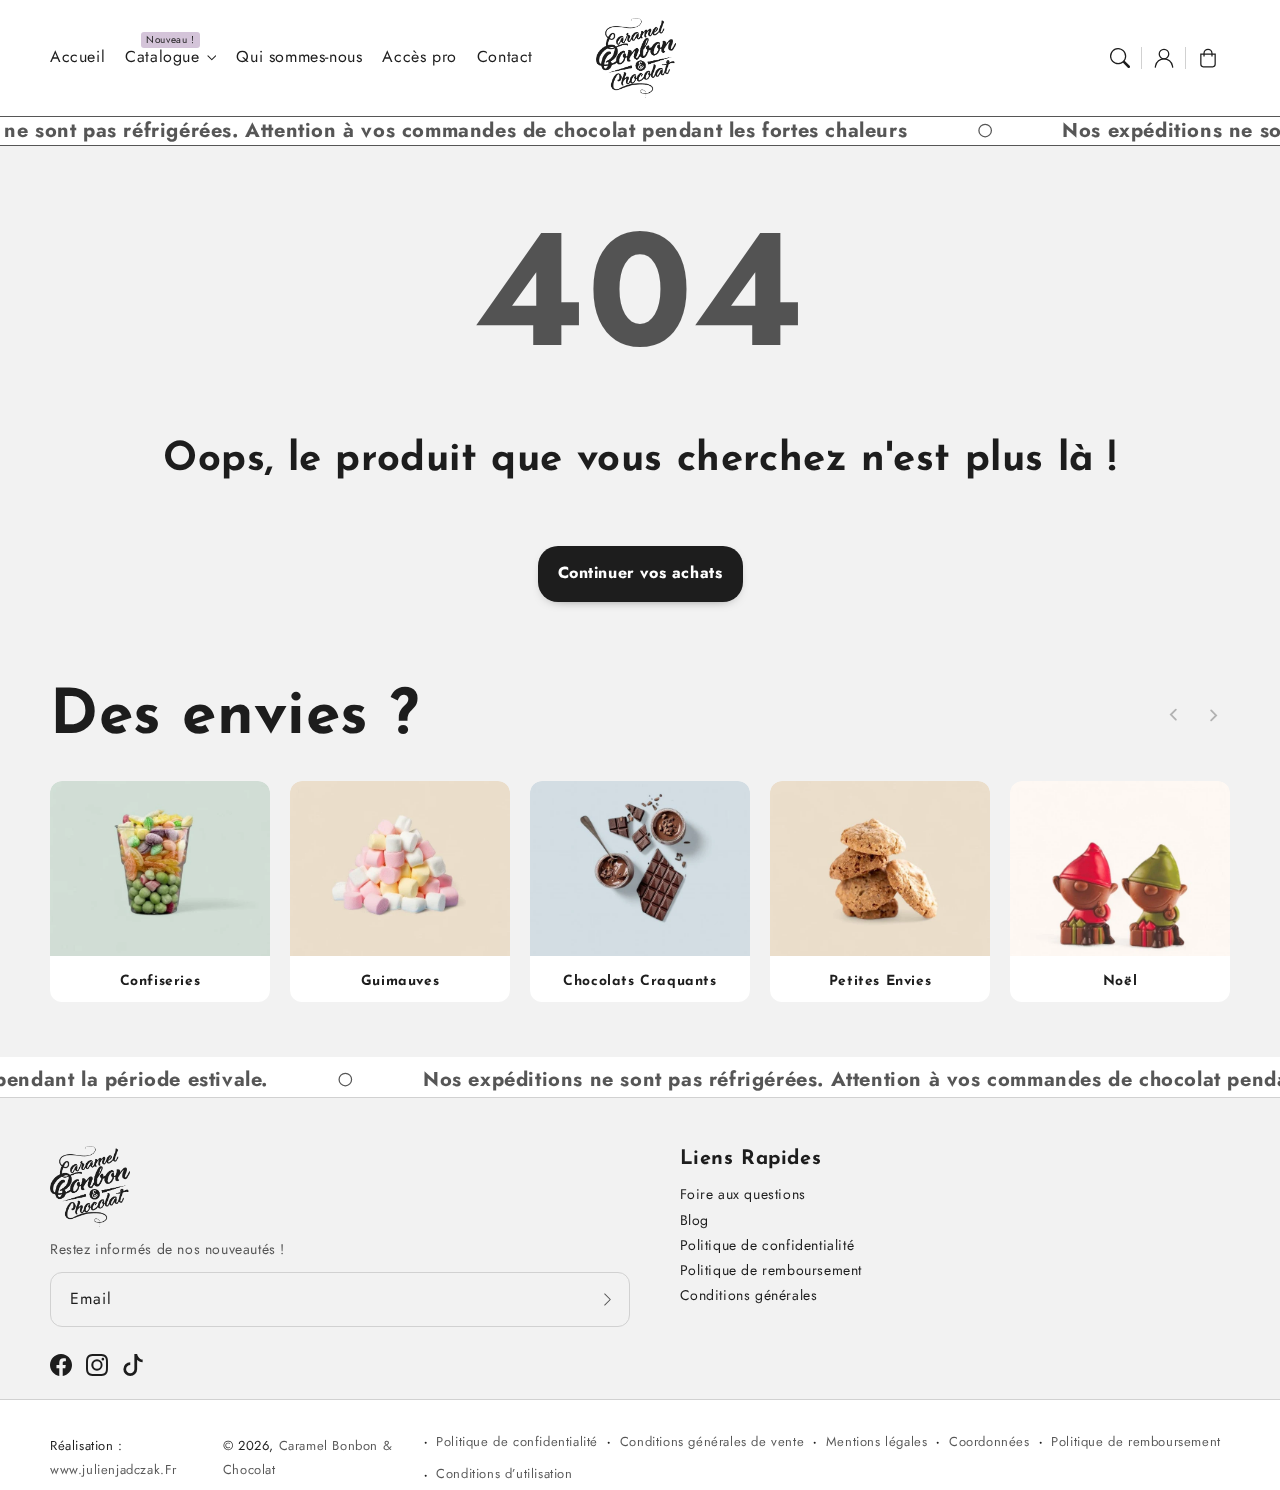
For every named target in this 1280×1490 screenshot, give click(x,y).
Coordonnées (989, 1441)
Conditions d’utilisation (504, 1473)
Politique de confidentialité (767, 1245)
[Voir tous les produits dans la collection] (160, 891)
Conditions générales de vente (712, 1441)
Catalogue (162, 57)
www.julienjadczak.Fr (113, 1469)
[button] (1120, 58)
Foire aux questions (743, 1194)
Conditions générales (749, 1295)
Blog (694, 1220)
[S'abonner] (608, 1299)
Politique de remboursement (771, 1270)
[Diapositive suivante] (1213, 715)
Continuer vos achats (640, 572)
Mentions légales (877, 1441)
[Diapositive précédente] (1174, 715)
